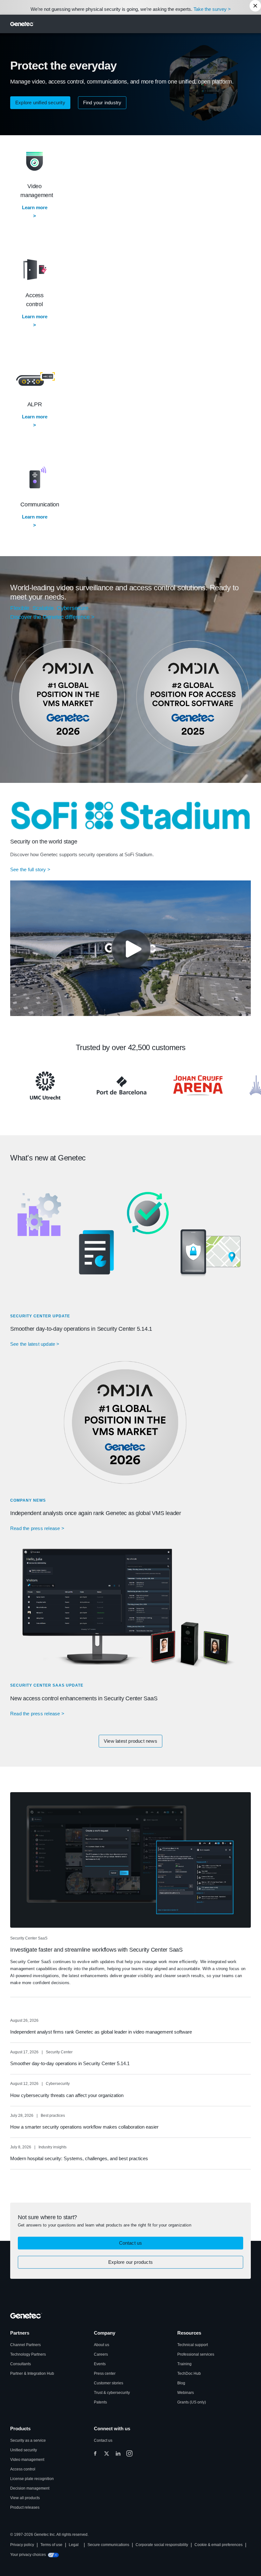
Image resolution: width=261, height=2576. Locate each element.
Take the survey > (212, 9)
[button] (40, 103)
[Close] (255, 6)
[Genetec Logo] (22, 24)
